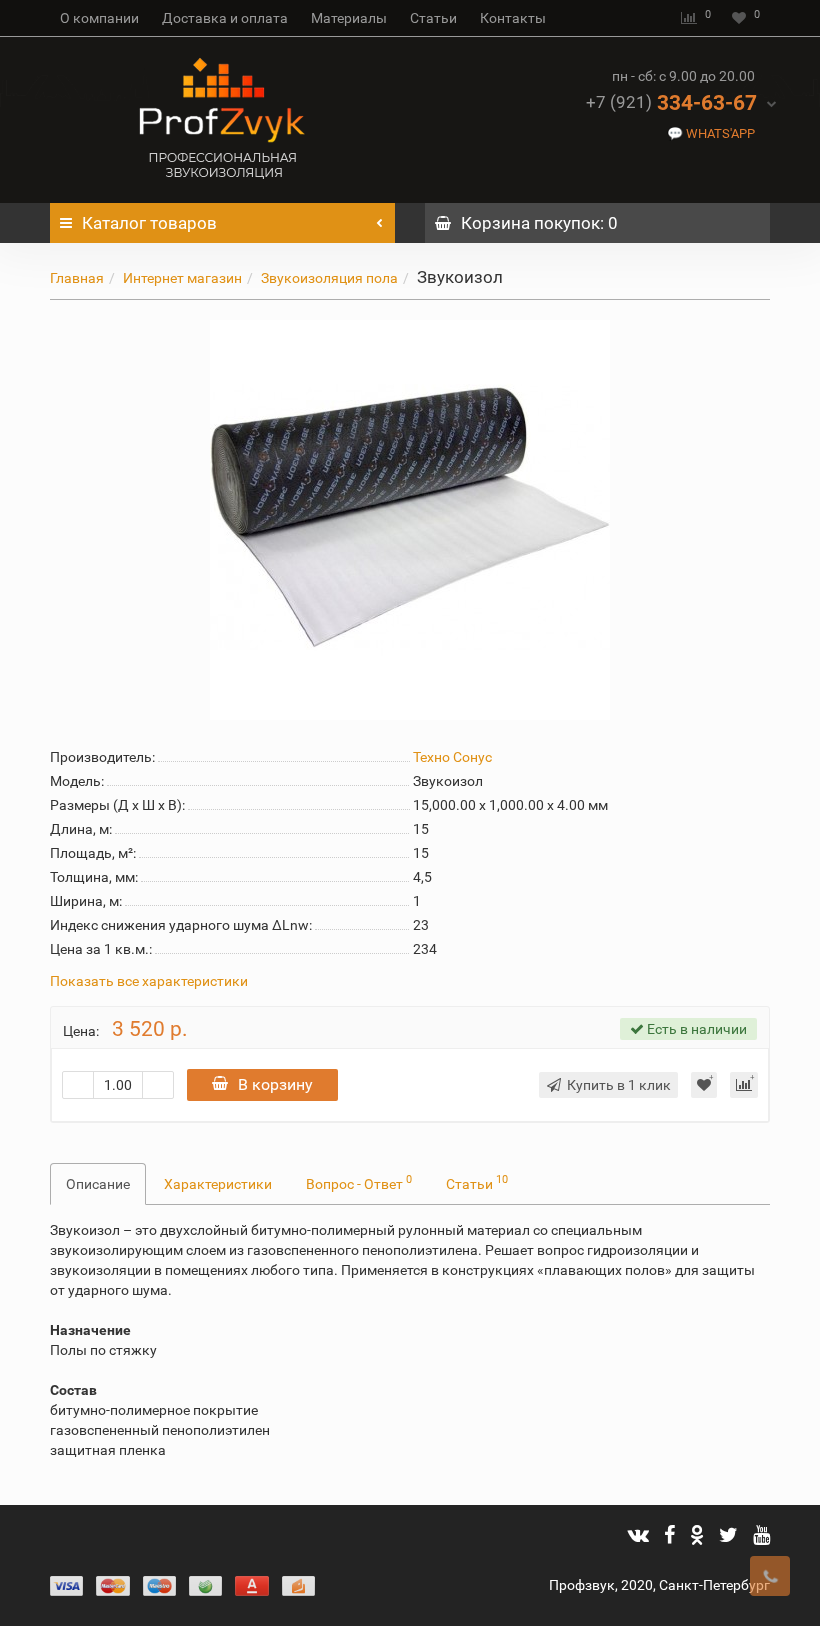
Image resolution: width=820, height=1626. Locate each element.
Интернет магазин (182, 278)
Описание (98, 1184)
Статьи (433, 18)
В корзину (275, 1084)
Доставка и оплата (225, 18)
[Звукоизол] (410, 520)
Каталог (149, 223)
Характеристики (218, 1184)
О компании (99, 18)
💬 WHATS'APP (711, 133)
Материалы (349, 18)
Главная (77, 278)
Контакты (513, 18)
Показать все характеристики (149, 981)
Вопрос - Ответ (359, 1182)
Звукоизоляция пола (329, 278)
